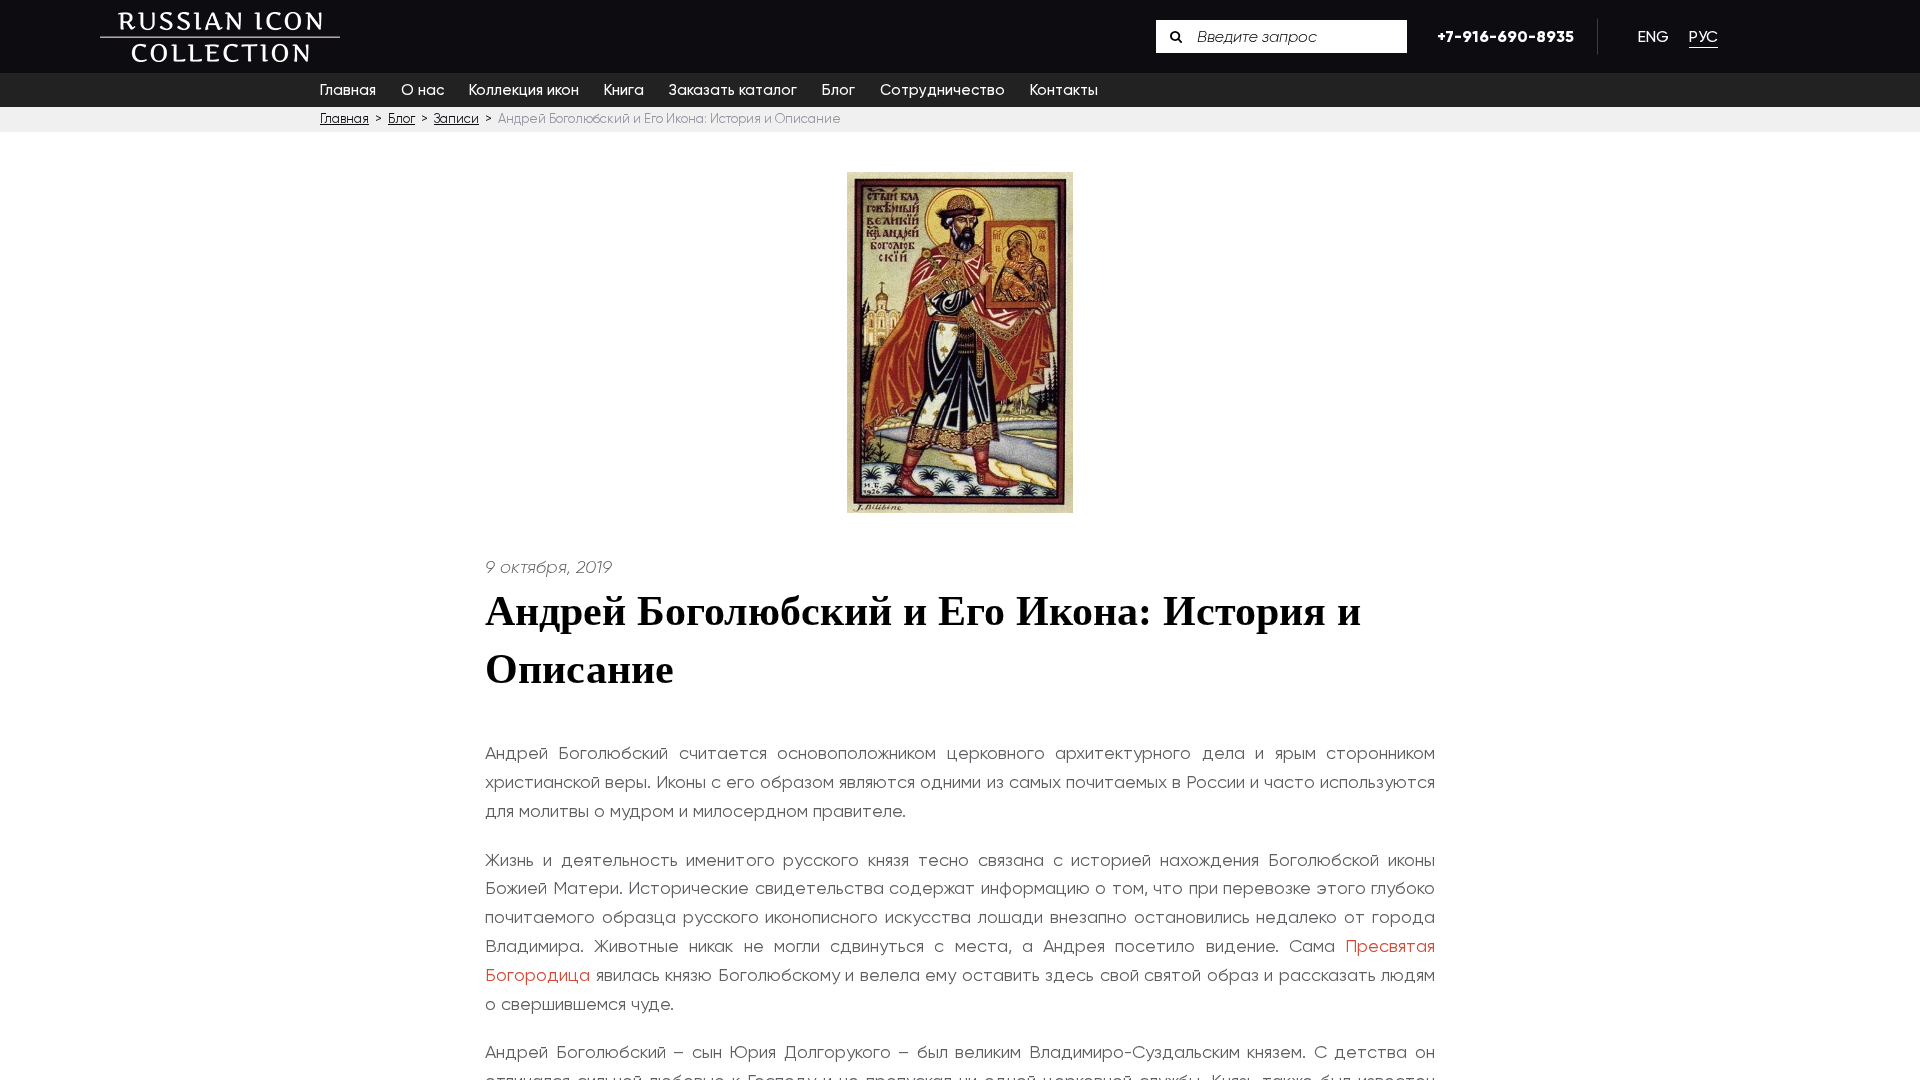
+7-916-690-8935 (1502, 36)
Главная (348, 90)
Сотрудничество (942, 90)
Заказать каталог (733, 90)
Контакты (1064, 90)
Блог (838, 90)
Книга (624, 90)
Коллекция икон (524, 90)
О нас (422, 90)
